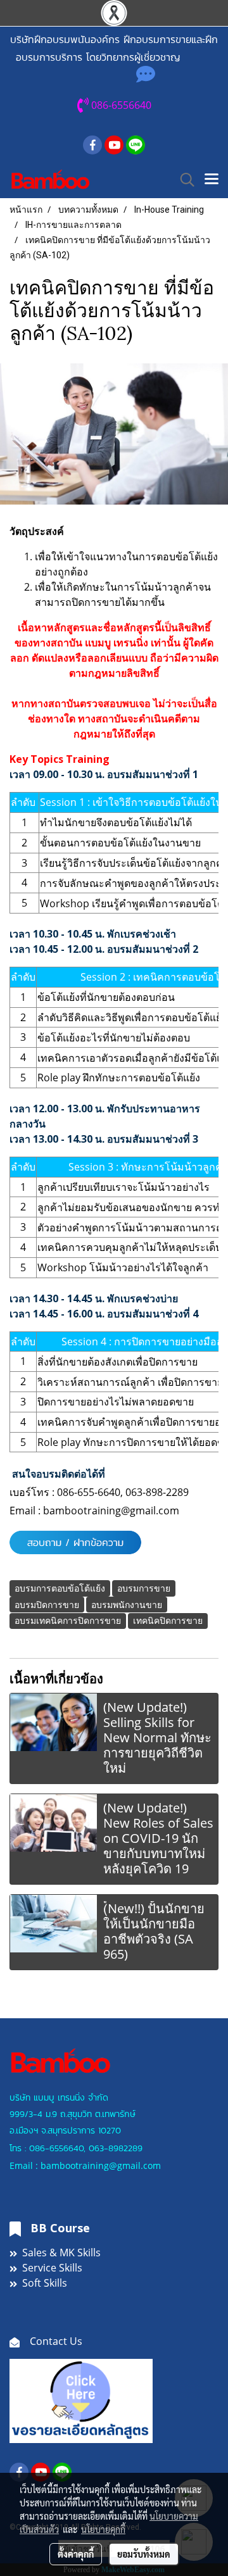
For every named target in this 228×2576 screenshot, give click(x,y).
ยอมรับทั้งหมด (144, 2554)
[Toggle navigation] (212, 180)
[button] (183, 180)
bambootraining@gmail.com (111, 1511)
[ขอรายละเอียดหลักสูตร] (81, 2400)
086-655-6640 (89, 1492)
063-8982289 (116, 2148)
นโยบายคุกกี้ (103, 2529)
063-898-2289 (157, 1492)
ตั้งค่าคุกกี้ (76, 2554)
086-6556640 (56, 2148)
